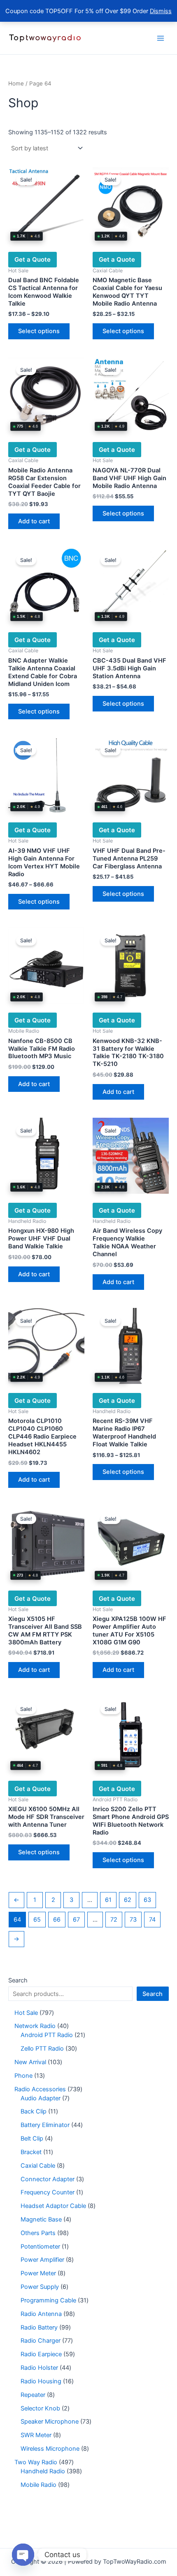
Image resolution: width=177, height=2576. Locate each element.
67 (76, 1920)
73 (133, 1920)
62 (128, 1900)
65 (37, 1920)
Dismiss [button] (161, 11)
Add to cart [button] (34, 521)
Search (18, 1980)
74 (152, 1920)
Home (16, 83)
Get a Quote (33, 259)
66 (57, 1920)
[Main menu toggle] (161, 38)
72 (114, 1920)
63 (147, 1900)
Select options (39, 331)
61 (108, 1900)
